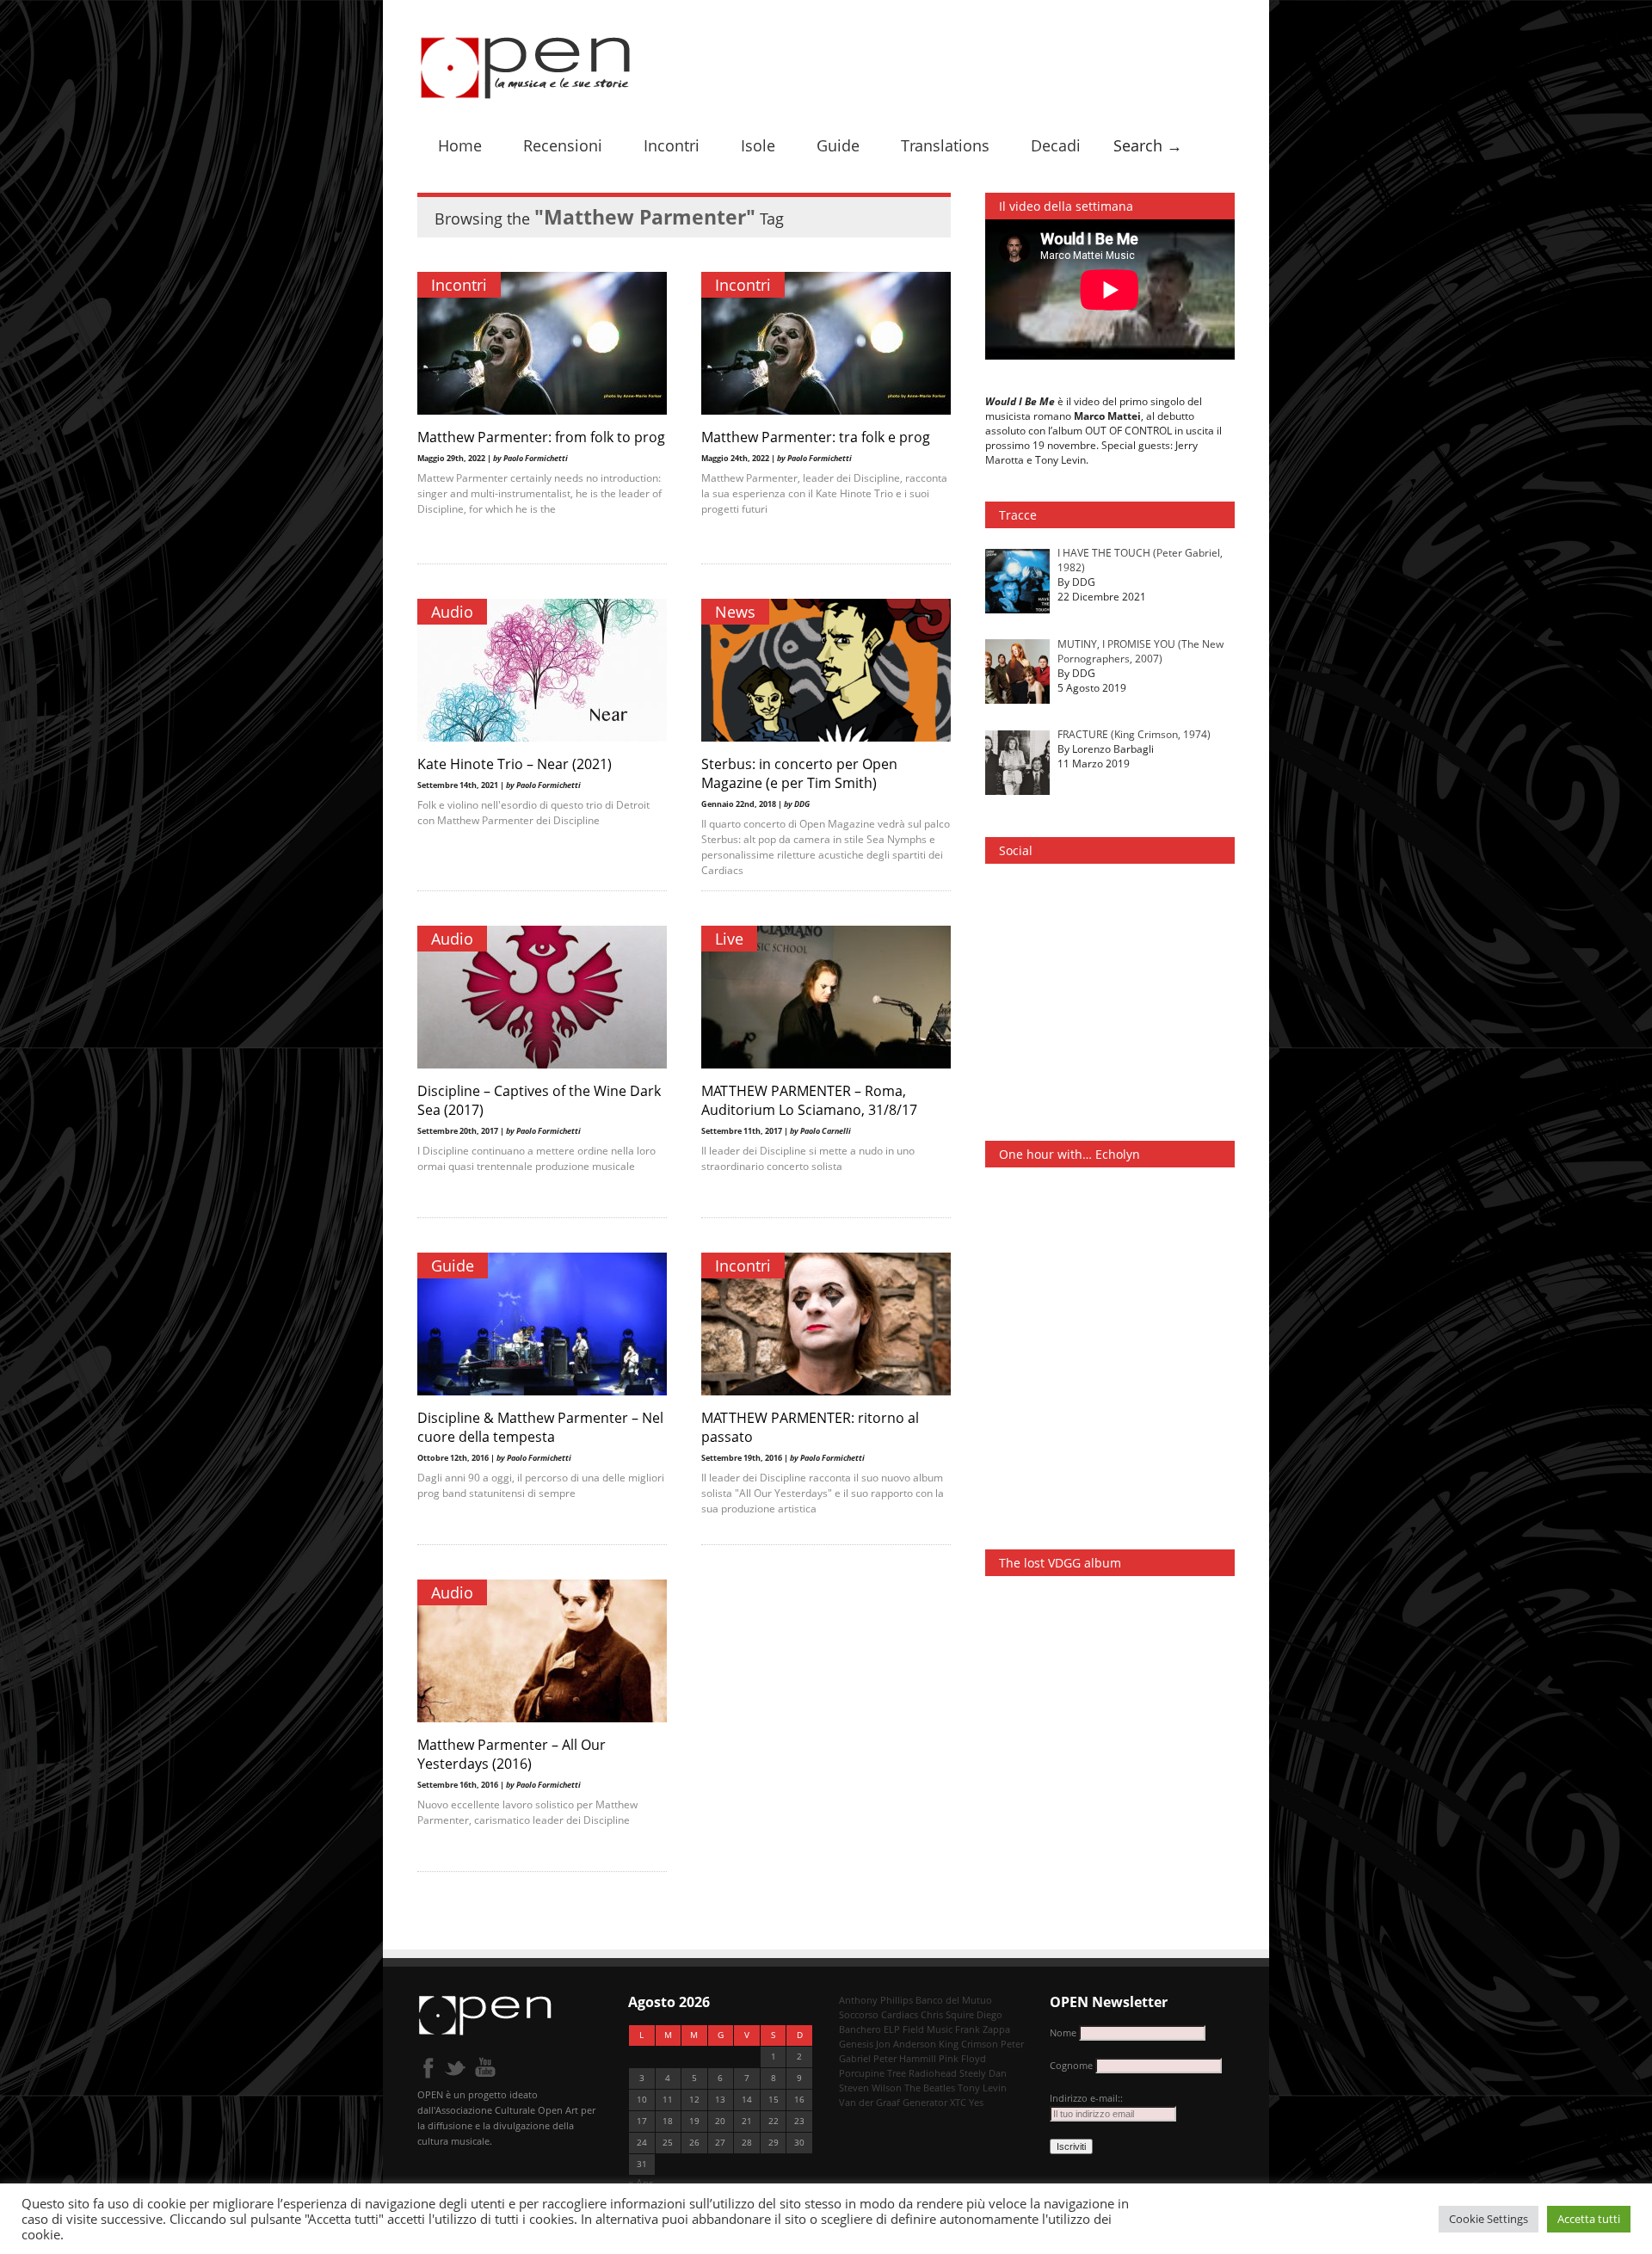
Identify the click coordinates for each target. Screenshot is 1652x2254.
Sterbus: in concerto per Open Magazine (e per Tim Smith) (799, 773)
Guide (838, 145)
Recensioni (563, 145)
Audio (452, 612)
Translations (945, 145)
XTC (958, 2102)
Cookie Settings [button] (1489, 2219)
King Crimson (968, 2044)
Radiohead (933, 2073)
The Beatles (930, 2088)
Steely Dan (983, 2073)
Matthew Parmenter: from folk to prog (541, 437)
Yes (976, 2102)
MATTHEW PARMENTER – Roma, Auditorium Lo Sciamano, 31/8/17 (809, 1100)
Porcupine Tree (872, 2073)
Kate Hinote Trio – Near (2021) (515, 764)
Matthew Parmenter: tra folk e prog (816, 437)
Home (460, 145)
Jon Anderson (906, 2044)
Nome (1063, 2032)
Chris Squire (947, 2014)
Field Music (928, 2029)
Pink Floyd (962, 2058)
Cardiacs (900, 2014)
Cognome (1071, 2065)
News (735, 612)
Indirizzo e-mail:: (1086, 2098)
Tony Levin (982, 2088)
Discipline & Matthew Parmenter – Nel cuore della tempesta (540, 1427)
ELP (892, 2029)
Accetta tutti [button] (1589, 2219)
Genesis (856, 2044)
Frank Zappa (983, 2029)
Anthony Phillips (876, 2000)
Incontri (672, 145)
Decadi (1056, 145)
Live (729, 939)
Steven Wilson (870, 2088)
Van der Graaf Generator (893, 2102)
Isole (758, 145)
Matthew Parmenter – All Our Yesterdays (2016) (512, 1754)
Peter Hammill (905, 2058)
